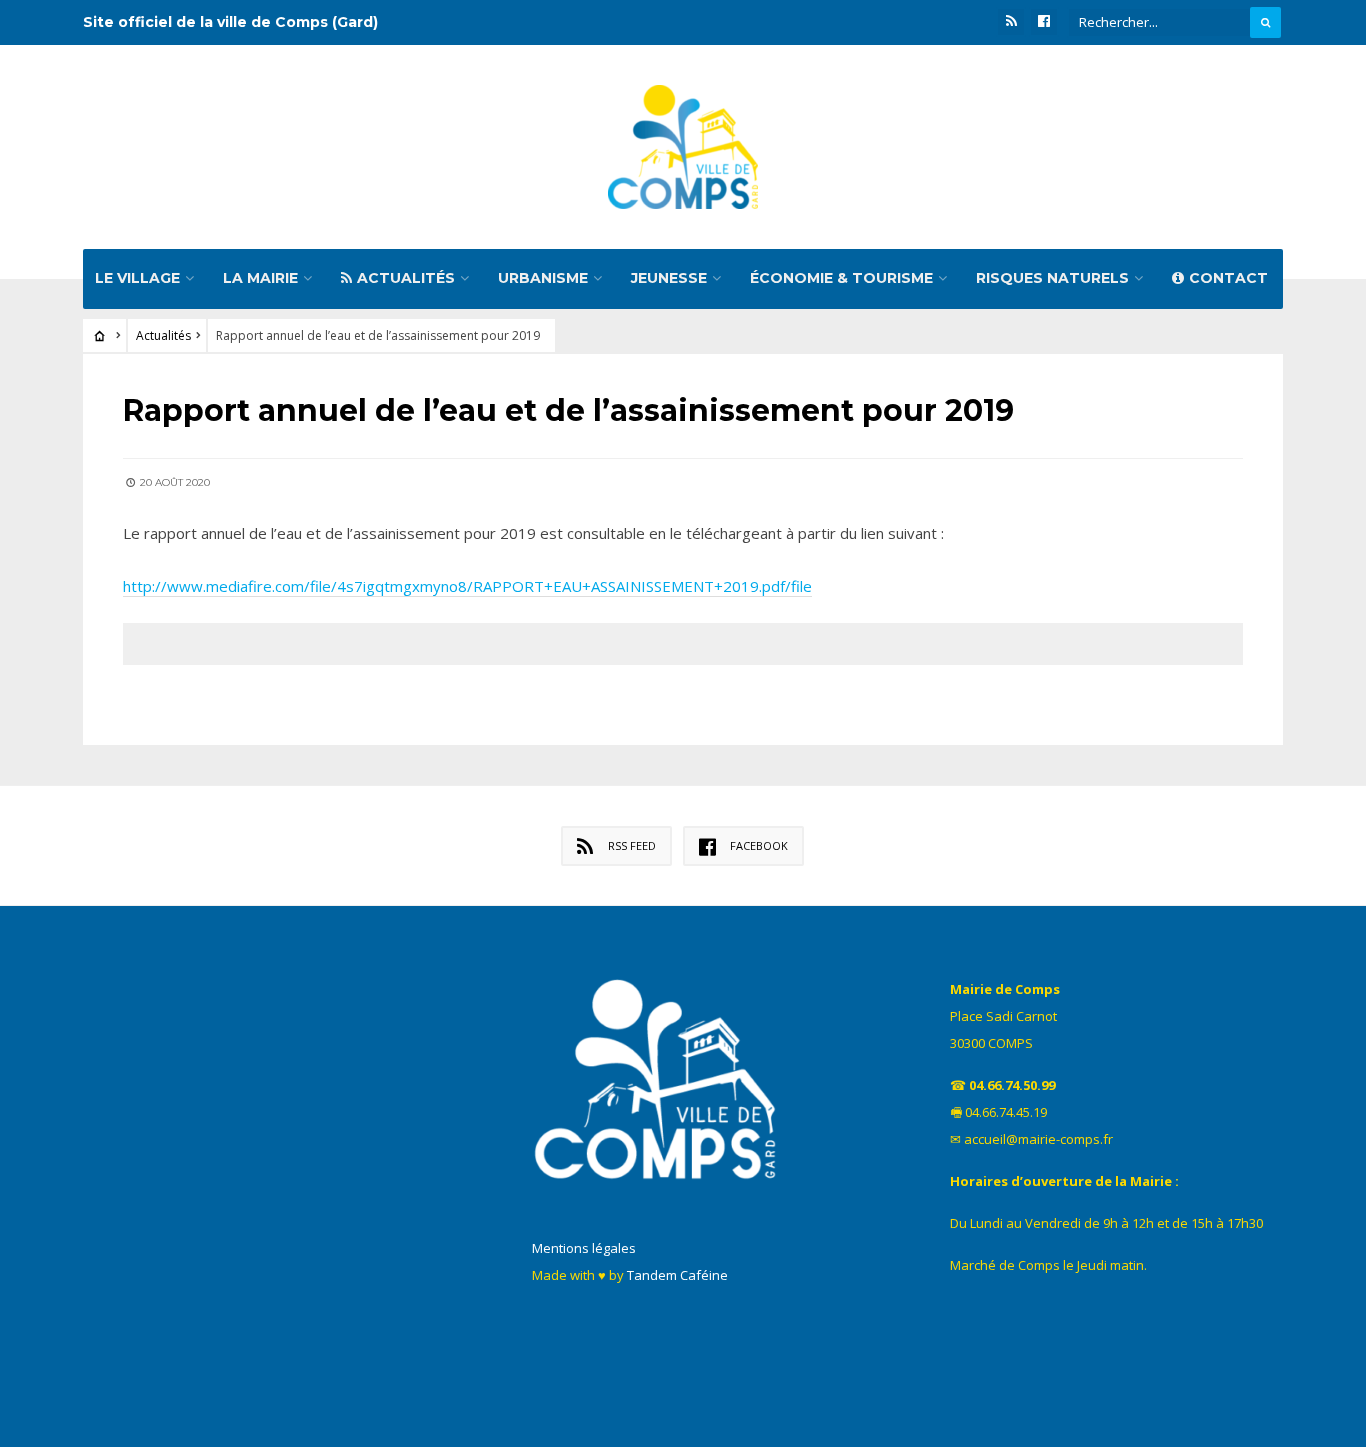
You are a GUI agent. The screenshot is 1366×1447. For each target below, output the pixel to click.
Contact (1228, 278)
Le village (137, 278)
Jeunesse (669, 278)
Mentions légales (584, 1248)
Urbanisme (543, 278)
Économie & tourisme (841, 278)
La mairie (260, 278)
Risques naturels (1052, 278)
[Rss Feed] (1011, 22)
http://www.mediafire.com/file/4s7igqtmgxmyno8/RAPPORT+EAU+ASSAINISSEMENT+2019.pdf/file (467, 586)
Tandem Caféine (677, 1275)
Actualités (406, 278)
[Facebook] (1044, 22)
